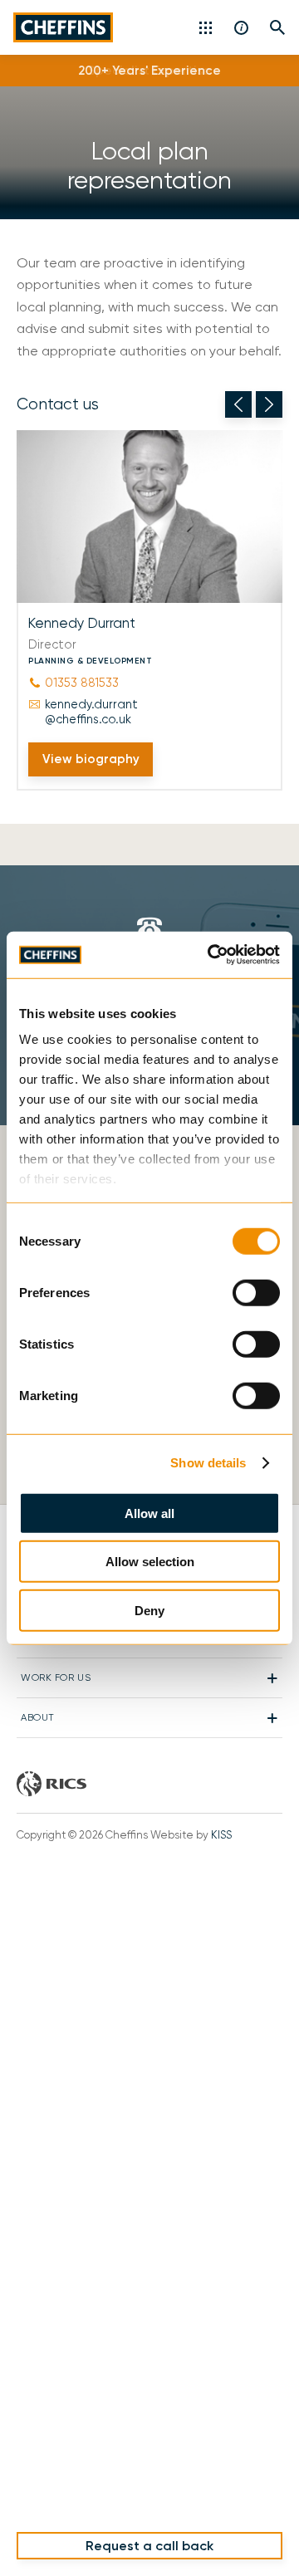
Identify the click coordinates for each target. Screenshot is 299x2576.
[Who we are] (242, 27)
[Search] (278, 27)
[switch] (256, 1292)
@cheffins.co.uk (91, 712)
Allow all (149, 1513)
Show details (208, 1463)
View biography (91, 759)
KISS (221, 1835)
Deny (149, 1610)
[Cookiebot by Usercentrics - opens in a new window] (211, 955)
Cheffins (63, 27)
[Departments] (207, 27)
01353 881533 (82, 683)
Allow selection (150, 1562)
